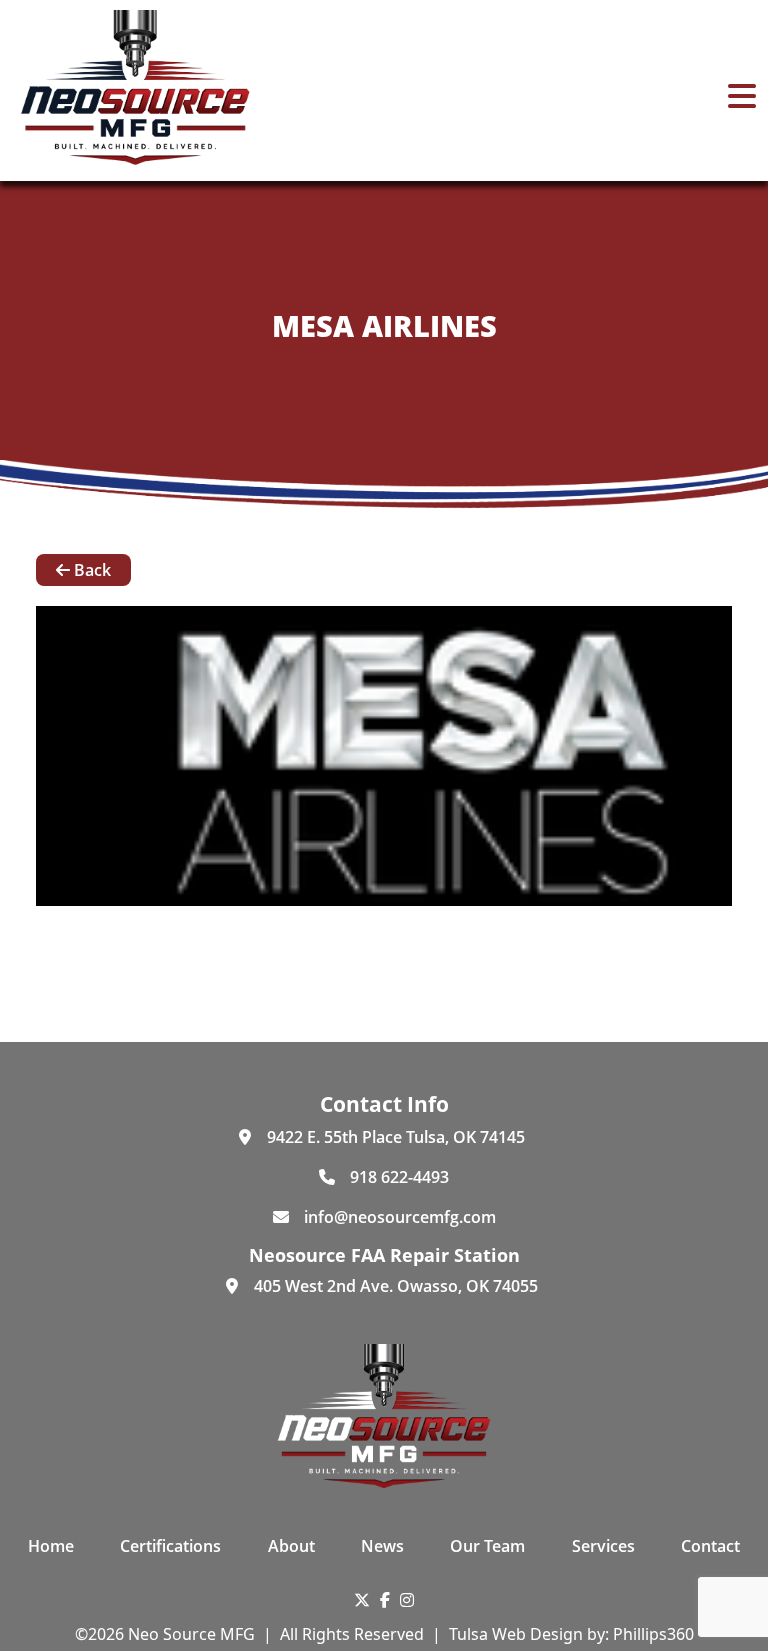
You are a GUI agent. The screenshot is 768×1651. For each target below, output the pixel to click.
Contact (710, 1546)
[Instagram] (407, 1600)
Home (51, 1546)
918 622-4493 (399, 1177)
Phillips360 (653, 1634)
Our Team (487, 1546)
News (382, 1546)
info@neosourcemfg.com (400, 1217)
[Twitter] (362, 1600)
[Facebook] (385, 1600)
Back (90, 570)
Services (603, 1546)
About (291, 1546)
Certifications (170, 1546)
